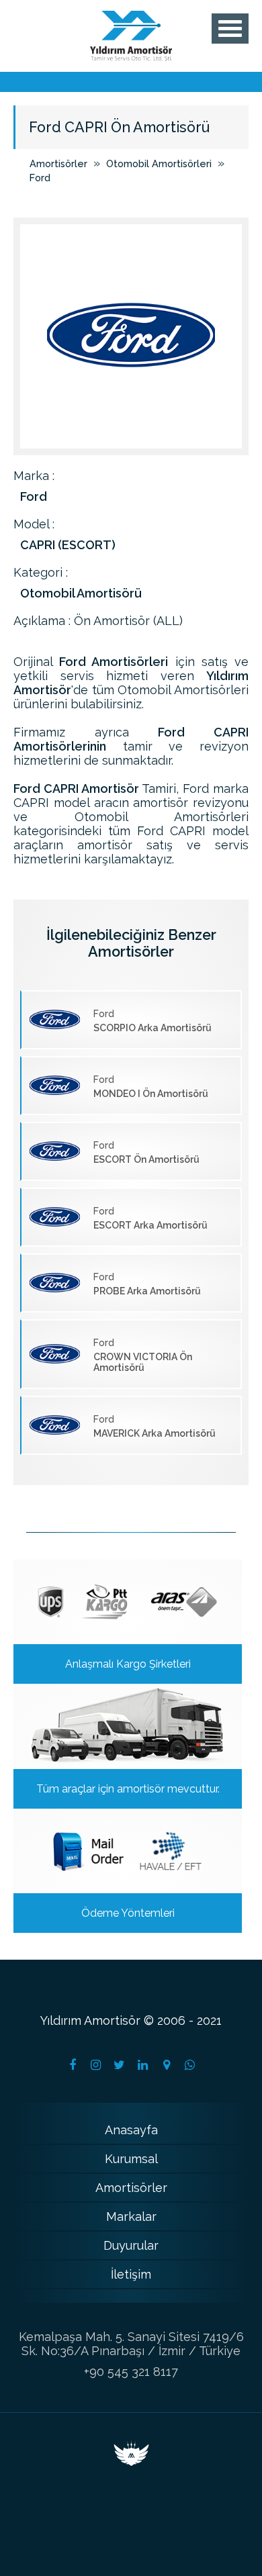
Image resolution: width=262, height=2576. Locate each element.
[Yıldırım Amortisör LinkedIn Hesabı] (143, 2065)
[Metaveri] (131, 2462)
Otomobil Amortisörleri (159, 163)
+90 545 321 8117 (131, 2372)
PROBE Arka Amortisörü (147, 1284)
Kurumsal (131, 2159)
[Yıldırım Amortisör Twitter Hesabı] (120, 2065)
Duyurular (131, 2245)
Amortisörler (58, 163)
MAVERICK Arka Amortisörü (155, 1426)
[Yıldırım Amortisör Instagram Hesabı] (96, 2065)
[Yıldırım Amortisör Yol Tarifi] (167, 2065)
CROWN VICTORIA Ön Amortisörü (143, 1355)
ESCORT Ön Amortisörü (146, 1152)
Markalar (131, 2216)
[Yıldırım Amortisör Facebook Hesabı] (73, 2065)
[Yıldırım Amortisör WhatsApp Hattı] (190, 2065)
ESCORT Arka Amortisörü (150, 1218)
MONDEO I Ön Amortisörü (151, 1087)
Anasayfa (131, 2130)
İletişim (131, 2274)
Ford (40, 178)
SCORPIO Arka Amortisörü (152, 1021)
